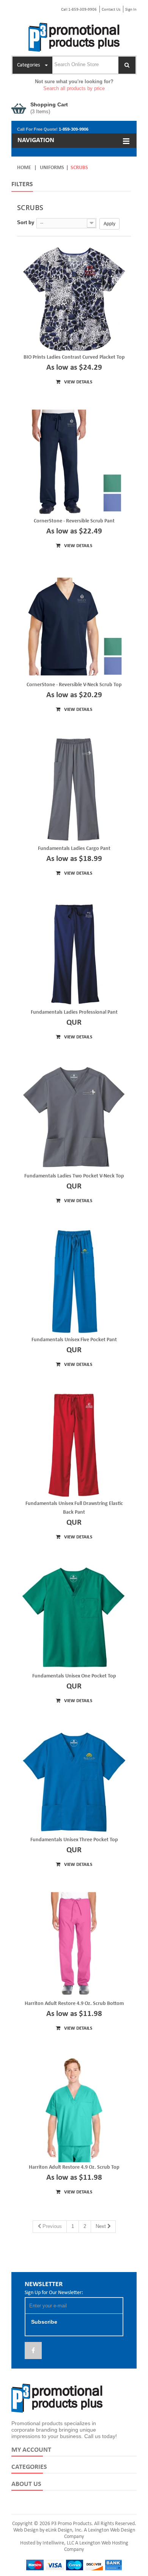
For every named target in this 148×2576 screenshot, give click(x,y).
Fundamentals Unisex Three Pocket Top (74, 1840)
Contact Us (111, 10)
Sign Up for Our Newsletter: (54, 2293)
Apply (109, 224)
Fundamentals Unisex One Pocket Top (74, 1676)
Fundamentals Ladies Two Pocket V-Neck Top (74, 1176)
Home (24, 168)
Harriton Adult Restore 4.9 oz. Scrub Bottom (74, 2004)
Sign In (131, 10)
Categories (29, 2467)
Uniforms (52, 168)
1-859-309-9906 (74, 129)
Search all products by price (74, 88)
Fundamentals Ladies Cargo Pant (74, 849)
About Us (26, 2484)
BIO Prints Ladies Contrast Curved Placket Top (74, 357)
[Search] (127, 65)
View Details (78, 382)
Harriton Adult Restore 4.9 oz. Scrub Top (74, 2167)
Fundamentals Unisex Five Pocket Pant (74, 1340)
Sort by (26, 222)
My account (31, 2450)
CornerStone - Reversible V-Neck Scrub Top (74, 685)
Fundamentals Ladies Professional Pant (74, 1012)
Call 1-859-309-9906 (79, 10)
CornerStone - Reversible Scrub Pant (74, 521)
